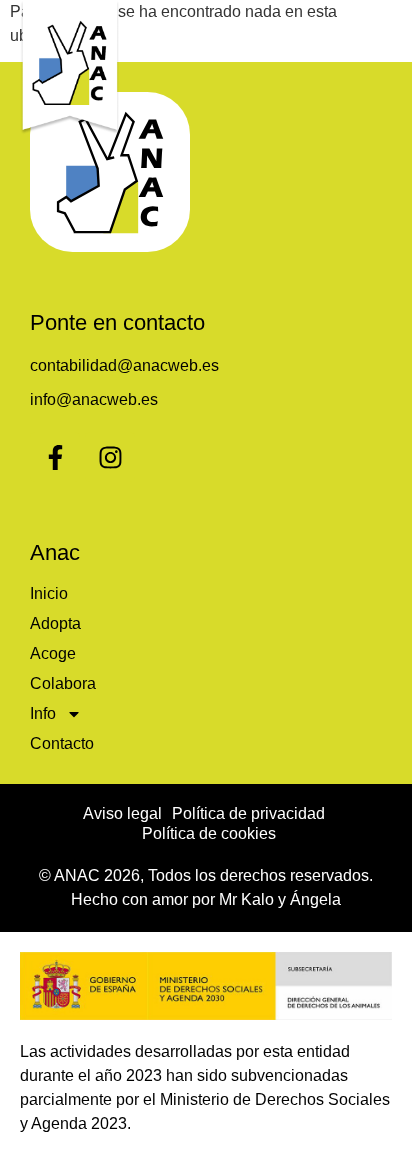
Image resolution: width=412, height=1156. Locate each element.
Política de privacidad (248, 813)
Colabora (63, 683)
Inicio (49, 593)
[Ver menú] (377, 35)
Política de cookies (209, 833)
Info (43, 713)
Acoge (53, 653)
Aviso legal (122, 813)
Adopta (55, 623)
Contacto (62, 743)
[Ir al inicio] (70, 67)
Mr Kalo (246, 899)
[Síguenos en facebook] (55, 457)
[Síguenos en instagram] (110, 457)
